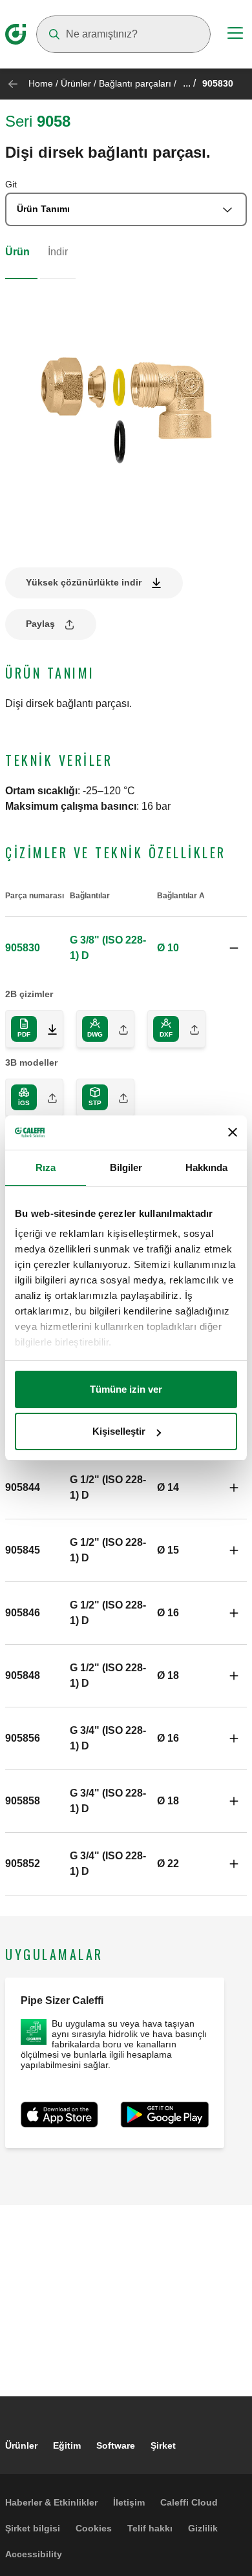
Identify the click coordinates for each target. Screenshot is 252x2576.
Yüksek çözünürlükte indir (84, 582)
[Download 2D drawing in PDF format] (47, 1029)
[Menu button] (235, 35)
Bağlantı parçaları (135, 83)
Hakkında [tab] (207, 1167)
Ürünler (76, 83)
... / (189, 83)
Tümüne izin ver (126, 1389)
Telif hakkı (150, 2528)
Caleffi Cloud (189, 2502)
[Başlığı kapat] (233, 1132)
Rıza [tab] (46, 1167)
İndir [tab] (58, 252)
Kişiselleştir (119, 1431)
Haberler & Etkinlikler (51, 2502)
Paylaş (40, 624)
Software (116, 2445)
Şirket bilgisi (33, 2528)
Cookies (94, 2528)
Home (41, 83)
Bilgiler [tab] (126, 1167)
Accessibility (34, 2554)
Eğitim (67, 2445)
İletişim (129, 2502)
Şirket (163, 2445)
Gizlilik (203, 2528)
